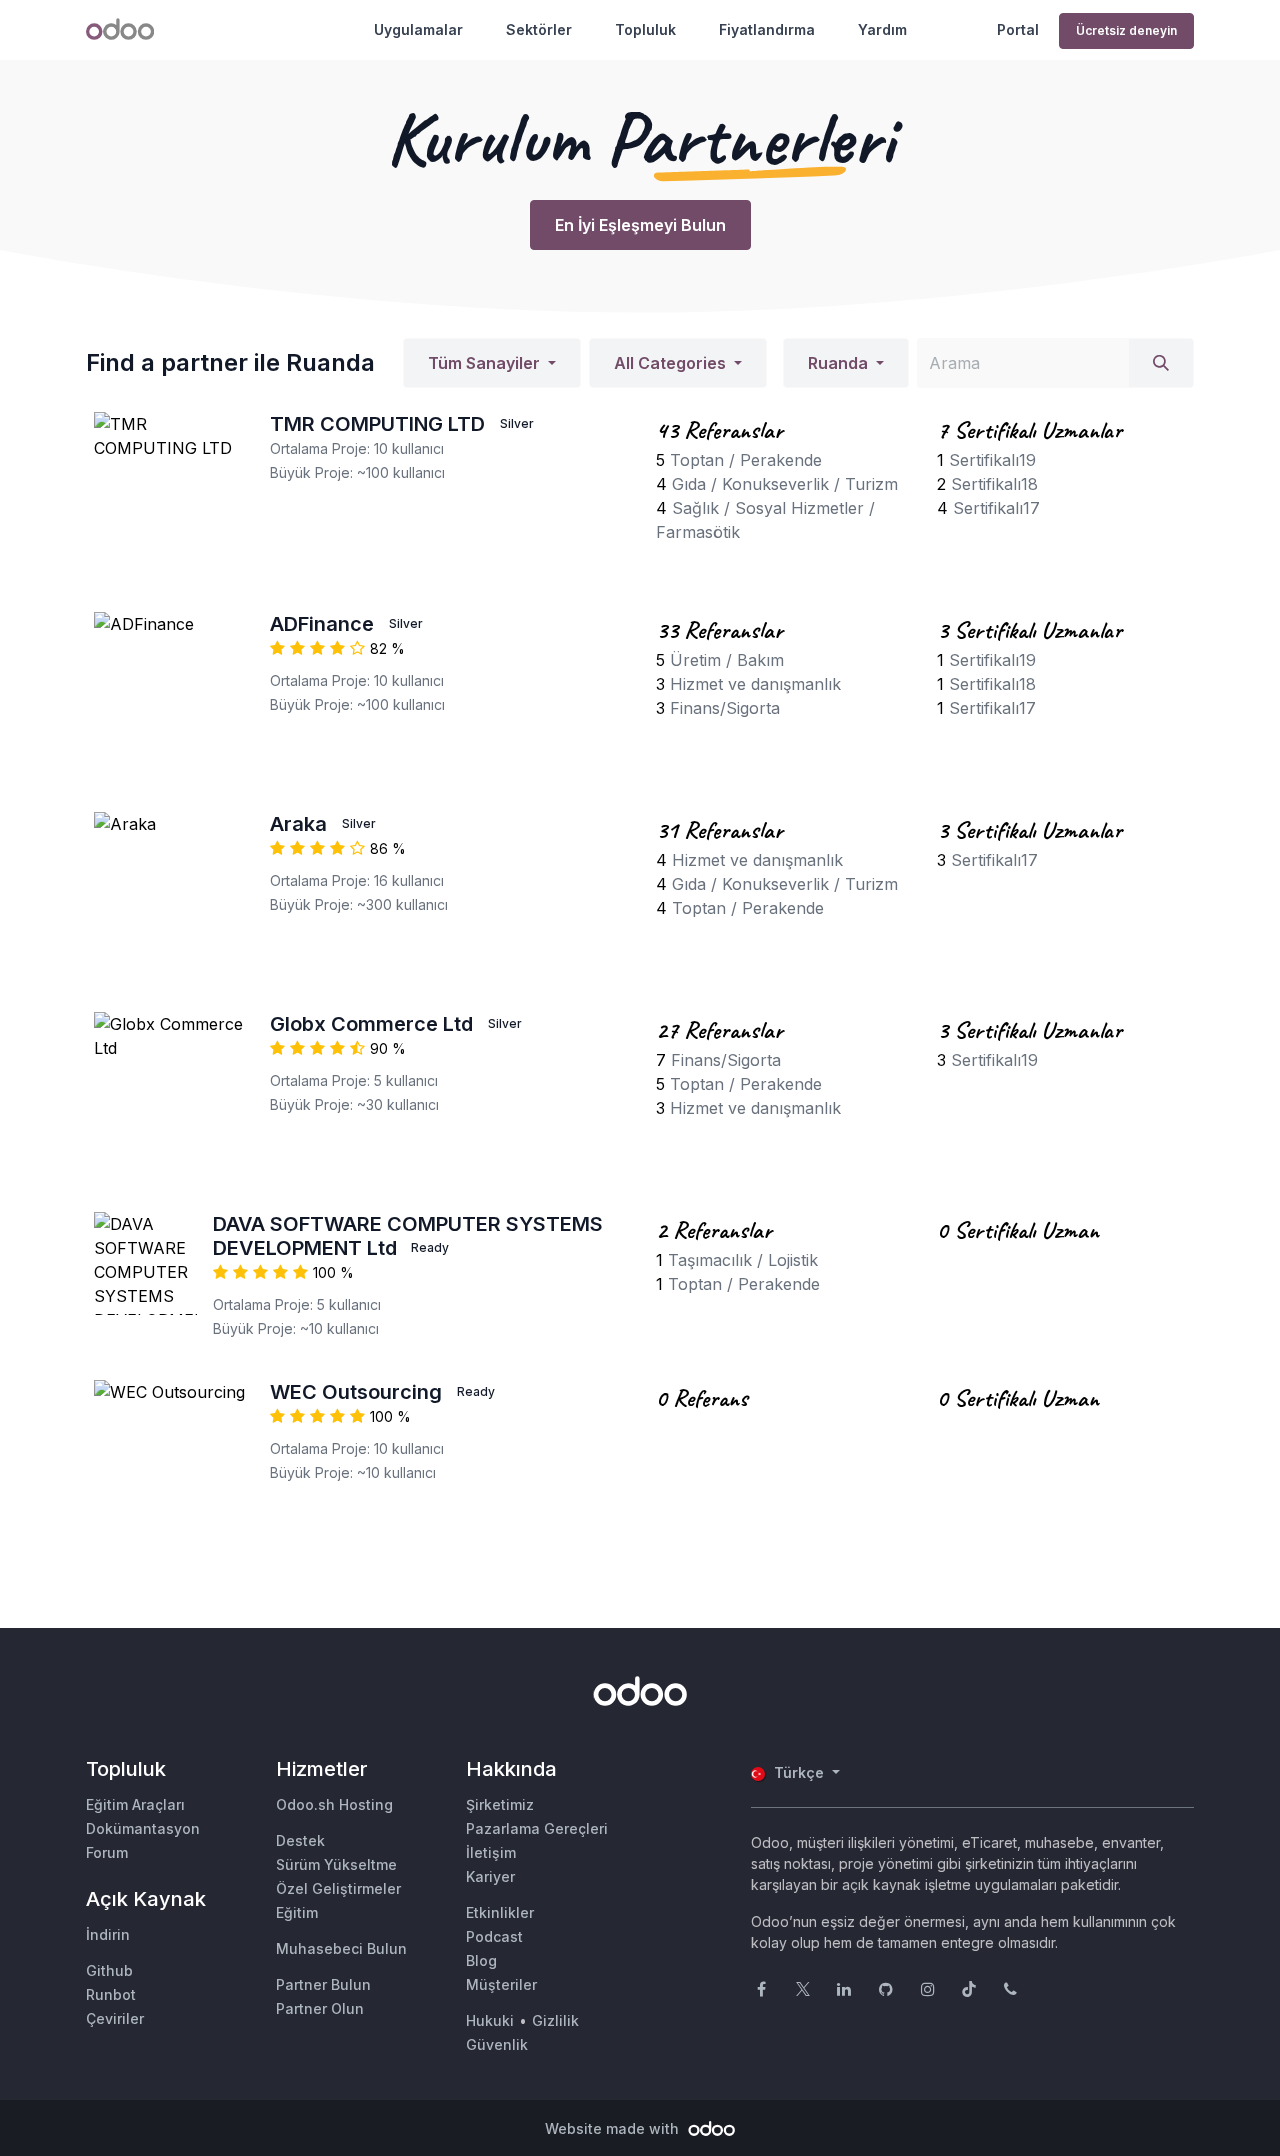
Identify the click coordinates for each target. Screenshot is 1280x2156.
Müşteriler (501, 1984)
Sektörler (539, 29)
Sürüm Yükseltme (336, 1864)
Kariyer (490, 1876)
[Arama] (1161, 363)
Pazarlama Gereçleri (537, 1828)
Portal (1018, 29)
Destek (300, 1840)
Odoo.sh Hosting (334, 1804)
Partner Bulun (323, 1984)
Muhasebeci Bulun (341, 1948)
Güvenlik (497, 2044)
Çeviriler (115, 2018)
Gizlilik (555, 2020)
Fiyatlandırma (767, 29)
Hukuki (490, 2020)
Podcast (494, 1936)
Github (109, 1970)
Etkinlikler (500, 1912)
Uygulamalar (418, 29)
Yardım (882, 29)
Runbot (111, 1994)
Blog (481, 1960)
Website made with (614, 2128)
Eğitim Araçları (135, 1804)
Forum (107, 1852)
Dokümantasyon (143, 1828)
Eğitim (297, 1912)
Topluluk (645, 29)
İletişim (491, 1852)
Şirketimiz (500, 1804)
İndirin (108, 1934)
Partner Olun (320, 2008)
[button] (492, 363)
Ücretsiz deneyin (1126, 30)
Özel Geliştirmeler (338, 1888)
